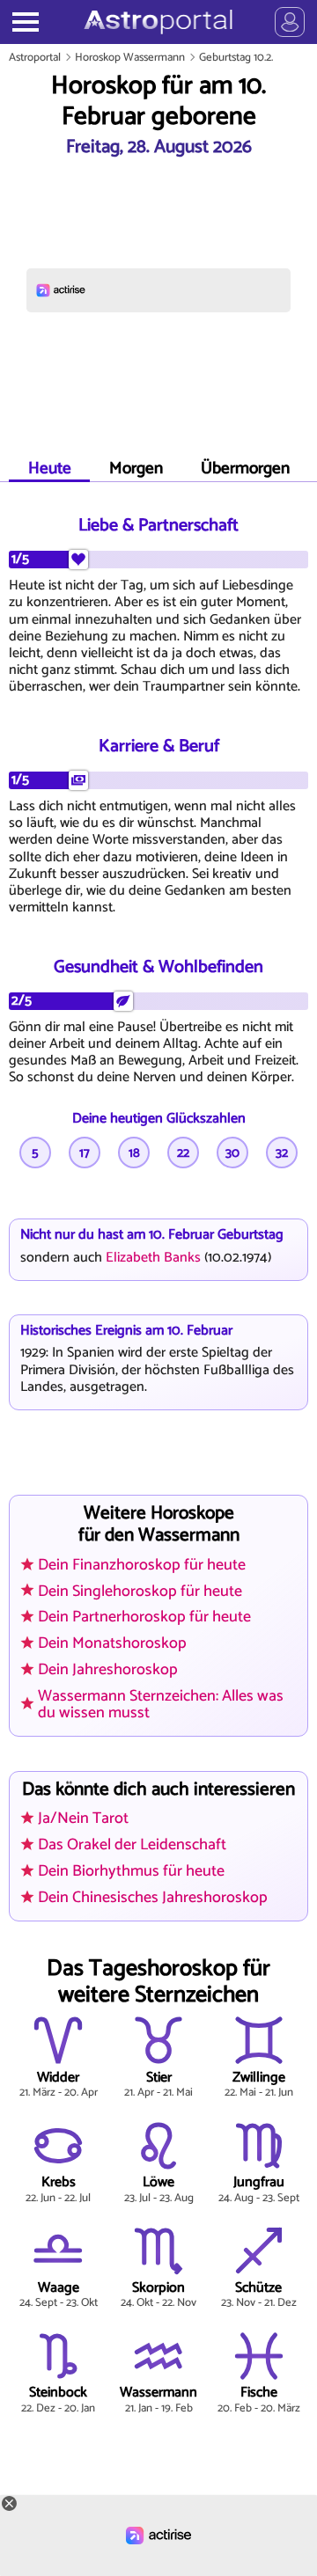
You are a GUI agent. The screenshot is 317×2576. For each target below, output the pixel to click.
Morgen (136, 468)
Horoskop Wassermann (130, 58)
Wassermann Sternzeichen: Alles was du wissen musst (161, 1704)
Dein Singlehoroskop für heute (140, 1591)
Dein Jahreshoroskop (108, 1670)
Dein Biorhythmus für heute (131, 1871)
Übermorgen (245, 468)
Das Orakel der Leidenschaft (132, 1845)
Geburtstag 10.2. (236, 58)
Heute (50, 468)
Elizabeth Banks (153, 1258)
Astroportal (35, 58)
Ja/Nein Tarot (83, 1819)
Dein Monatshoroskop (112, 1643)
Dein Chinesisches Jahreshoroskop (153, 1898)
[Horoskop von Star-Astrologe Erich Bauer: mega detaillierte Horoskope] (158, 22)
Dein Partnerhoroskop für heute (144, 1617)
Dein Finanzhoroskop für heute (142, 1565)
